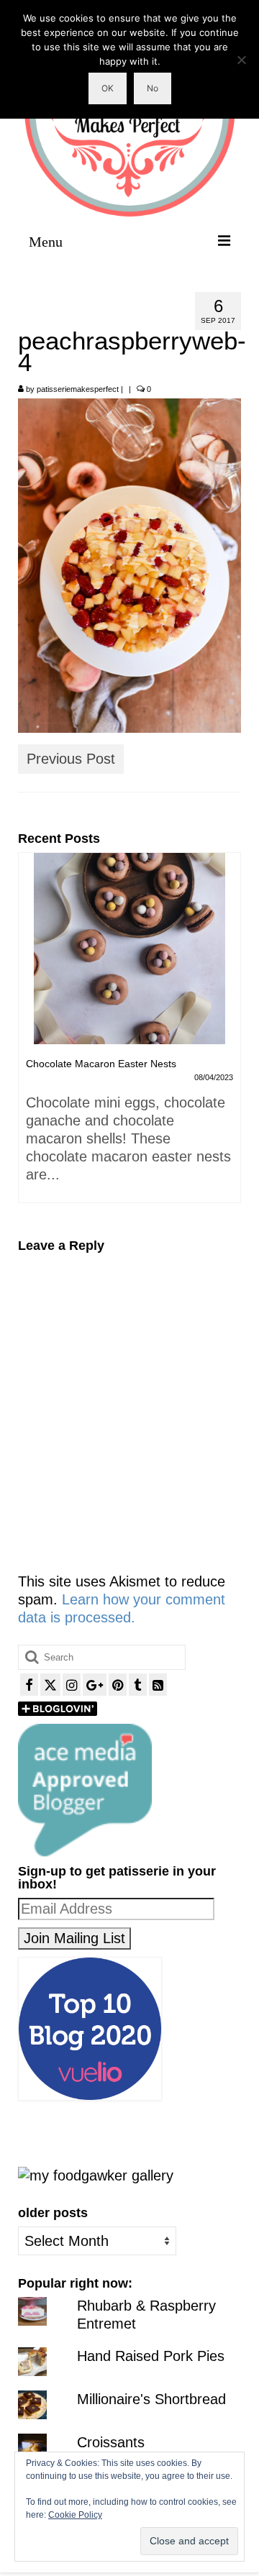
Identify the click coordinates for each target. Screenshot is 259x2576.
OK (108, 88)
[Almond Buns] (129, 949)
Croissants (111, 2442)
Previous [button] (31, 1034)
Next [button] (228, 1034)
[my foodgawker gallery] (96, 2174)
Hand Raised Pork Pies (151, 2356)
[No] (241, 60)
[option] (129, 1017)
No (153, 88)
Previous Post (71, 759)
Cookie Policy (75, 2515)
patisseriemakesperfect (78, 389)
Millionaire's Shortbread (151, 2399)
